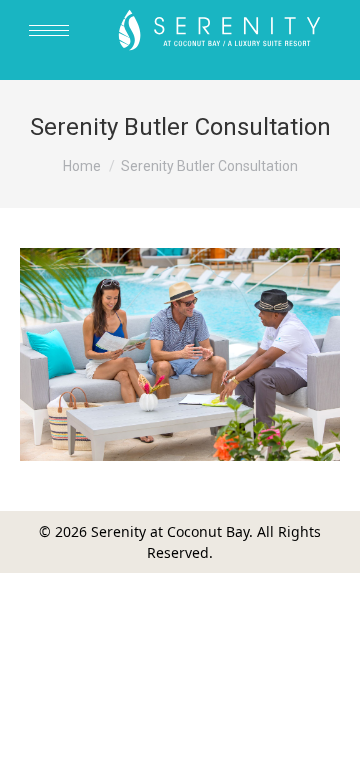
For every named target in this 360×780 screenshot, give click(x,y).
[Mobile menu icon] (49, 30)
